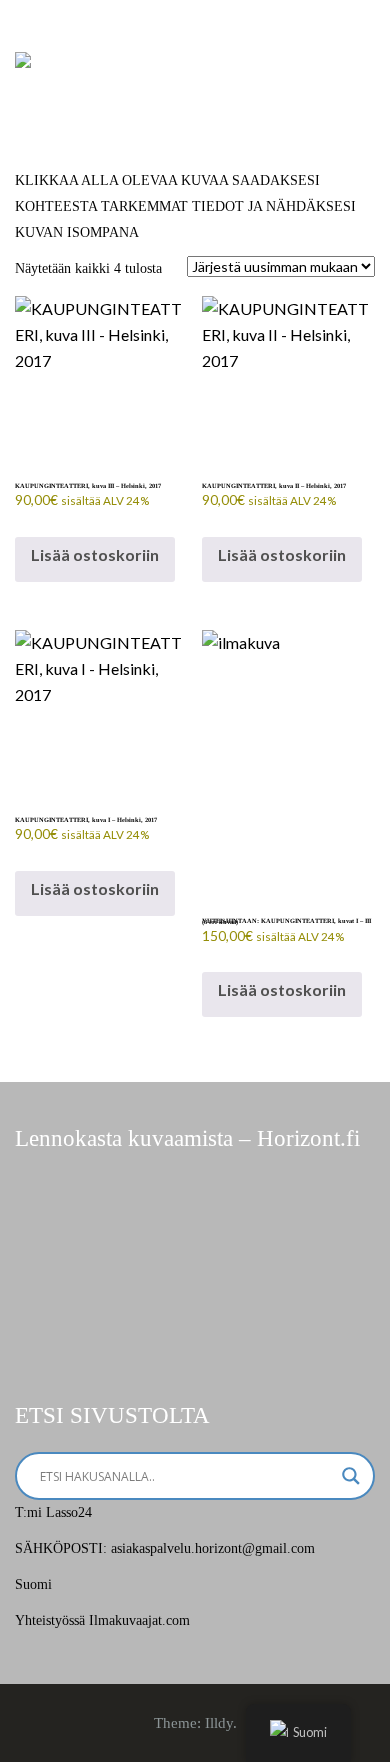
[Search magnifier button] (351, 1476)
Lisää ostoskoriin (95, 554)
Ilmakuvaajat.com (139, 1620)
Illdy (219, 1723)
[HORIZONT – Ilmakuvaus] (23, 58)
